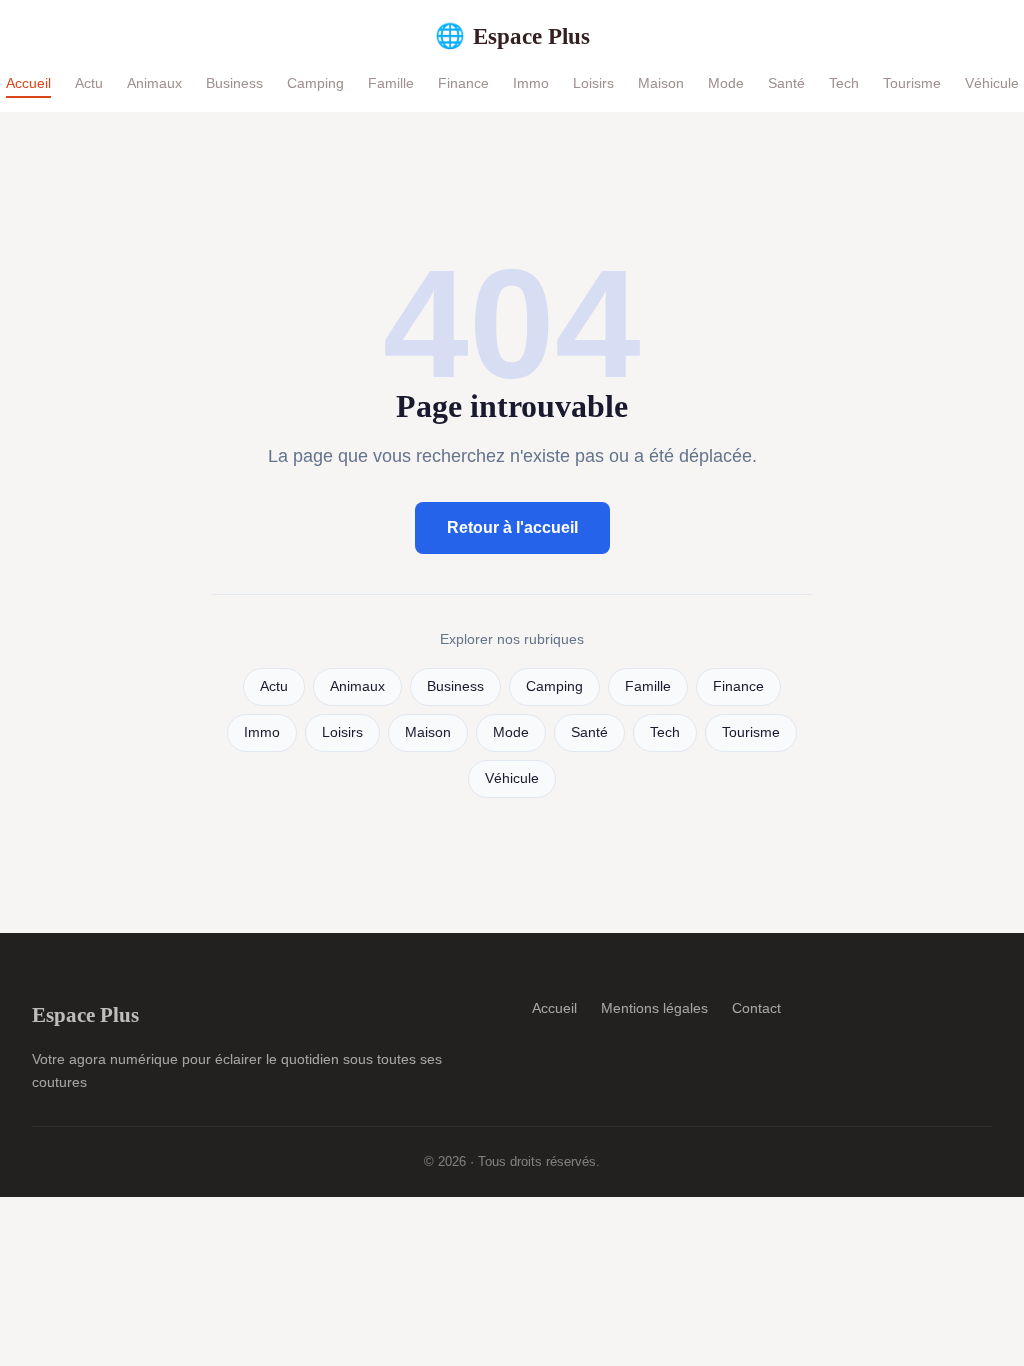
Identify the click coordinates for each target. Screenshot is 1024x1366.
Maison (661, 83)
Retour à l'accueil (512, 527)
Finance (463, 83)
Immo (531, 83)
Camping (315, 83)
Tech (844, 83)
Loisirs (593, 83)
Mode (726, 83)
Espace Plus (512, 36)
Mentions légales (654, 1008)
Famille (391, 83)
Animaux (154, 83)
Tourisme (912, 83)
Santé (786, 83)
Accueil (28, 83)
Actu (89, 83)
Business (234, 83)
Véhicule (992, 83)
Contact (756, 1008)
